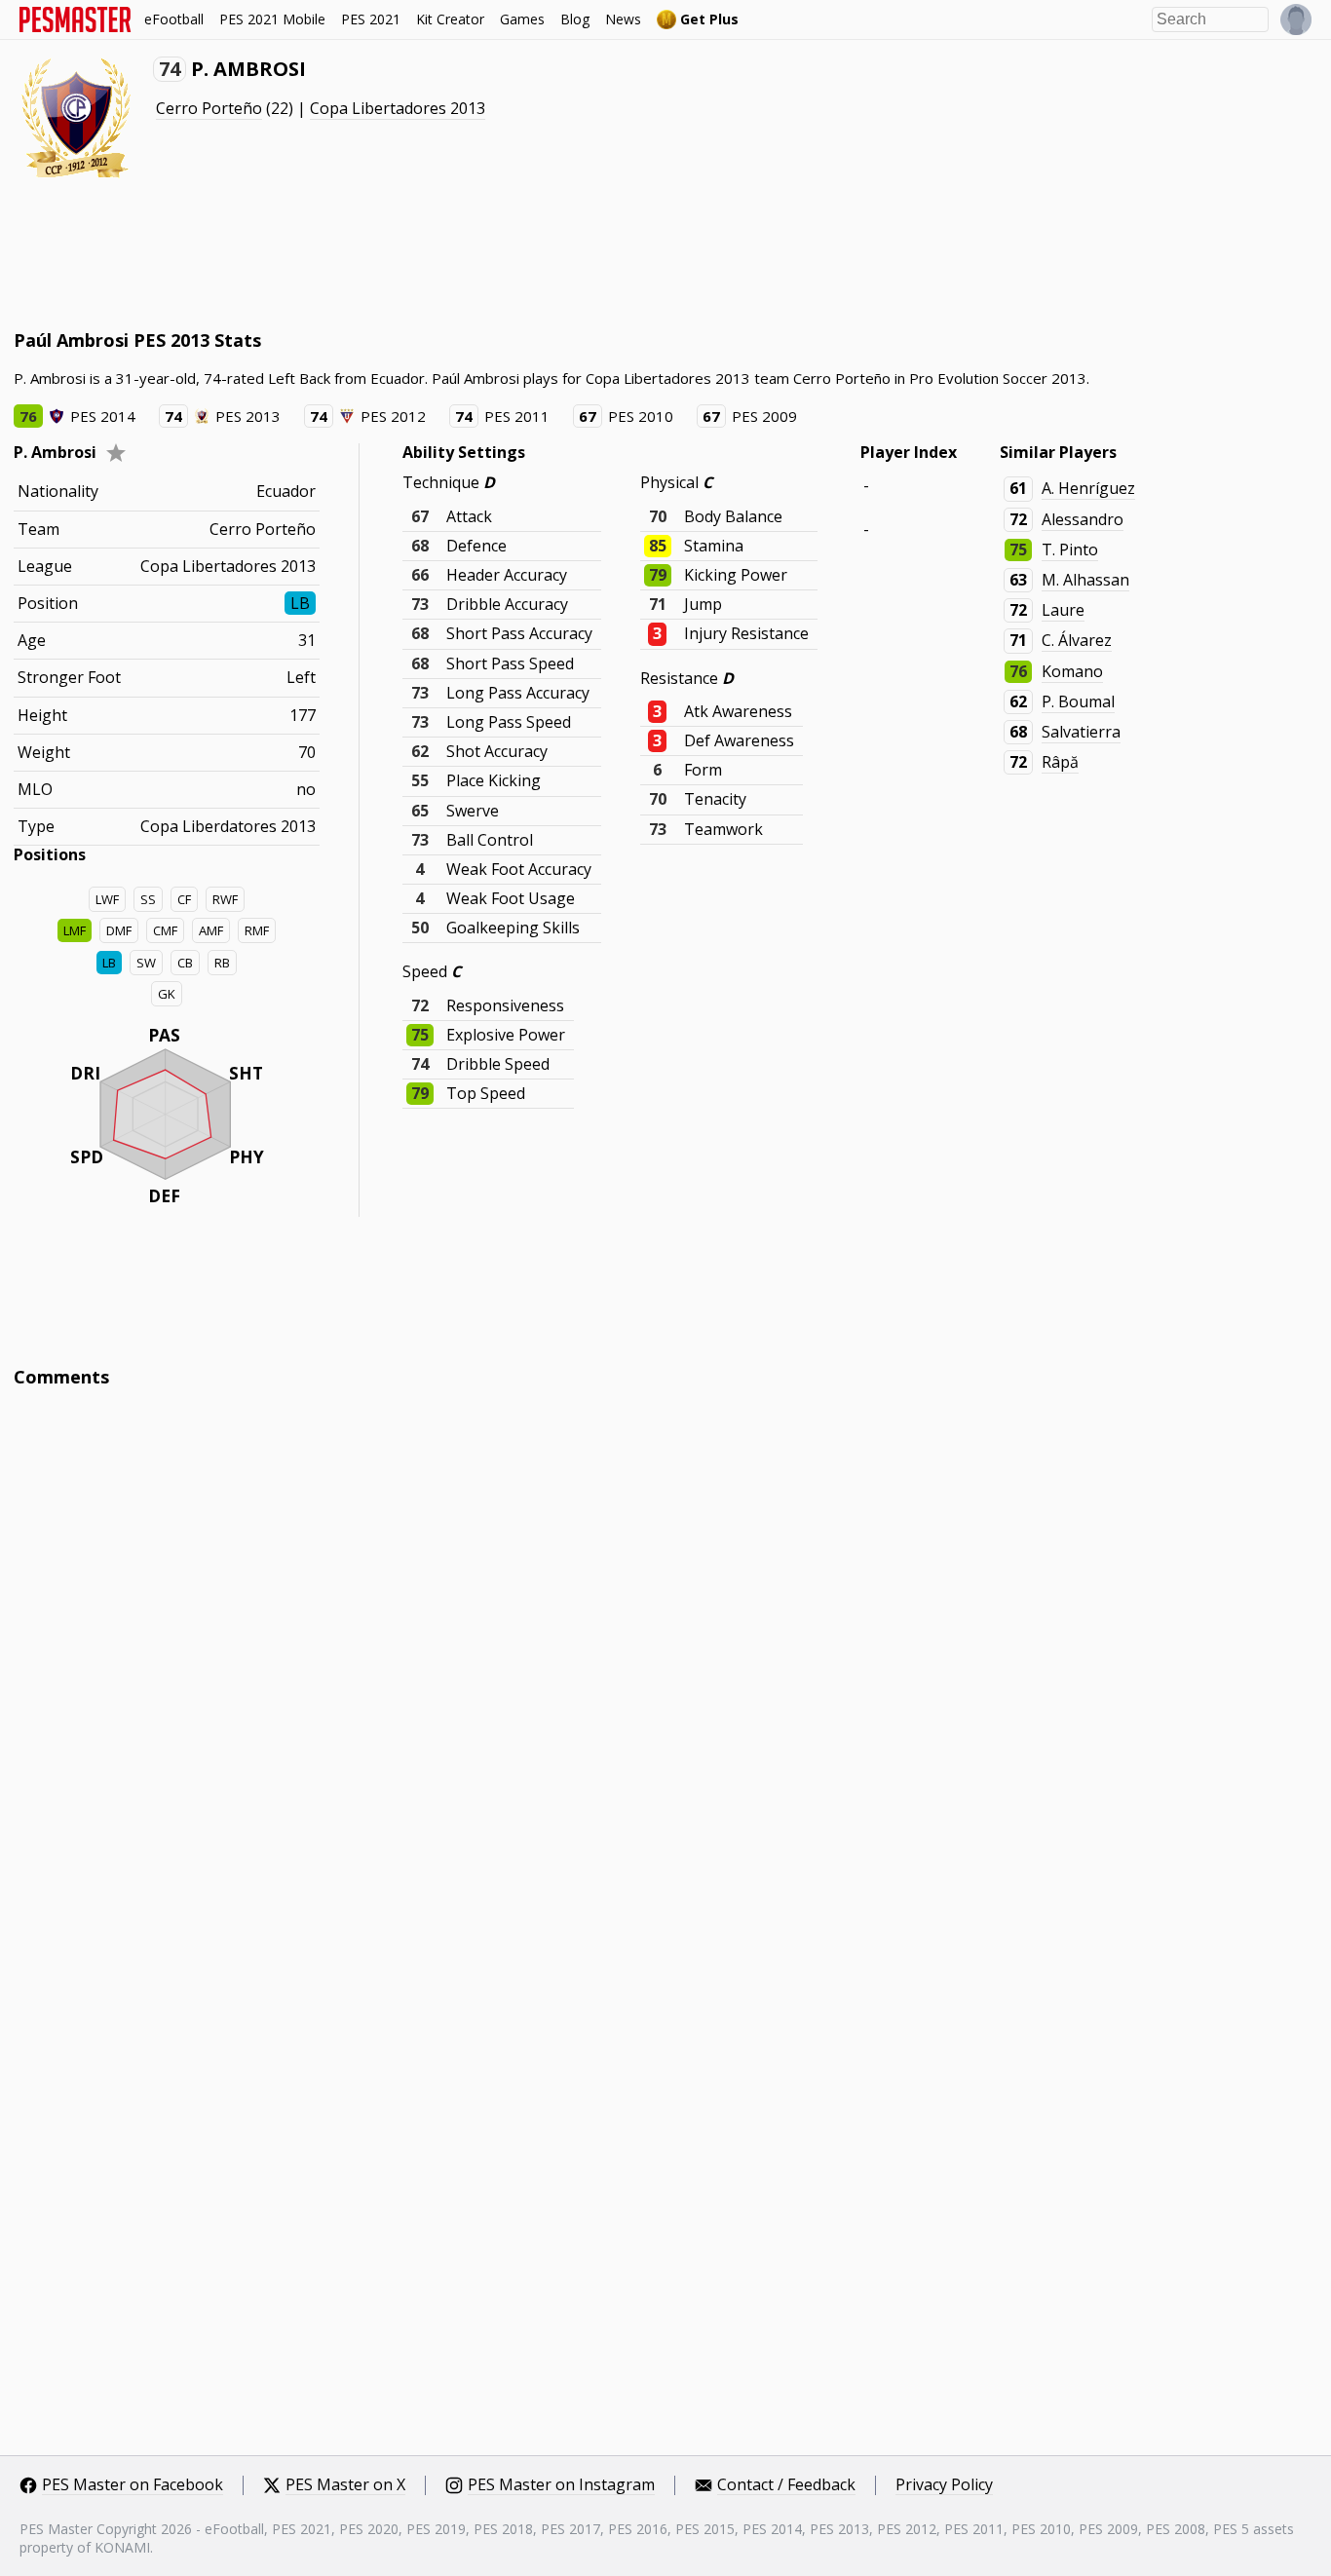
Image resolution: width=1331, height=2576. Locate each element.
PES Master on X (345, 2485)
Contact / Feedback (786, 2485)
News (623, 19)
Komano (1072, 671)
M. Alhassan (1085, 580)
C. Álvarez (1077, 640)
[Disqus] (666, 1666)
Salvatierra (1081, 732)
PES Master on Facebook (133, 2485)
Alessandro (1083, 519)
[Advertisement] (368, 253)
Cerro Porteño (209, 108)
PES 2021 (371, 19)
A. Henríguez (1088, 488)
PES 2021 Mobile (272, 19)
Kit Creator (450, 19)
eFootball (174, 19)
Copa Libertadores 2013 (398, 108)
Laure (1063, 610)
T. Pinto (1070, 549)
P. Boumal (1078, 701)
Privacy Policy (944, 2485)
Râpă (1060, 762)
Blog (575, 19)
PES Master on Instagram (561, 2485)
